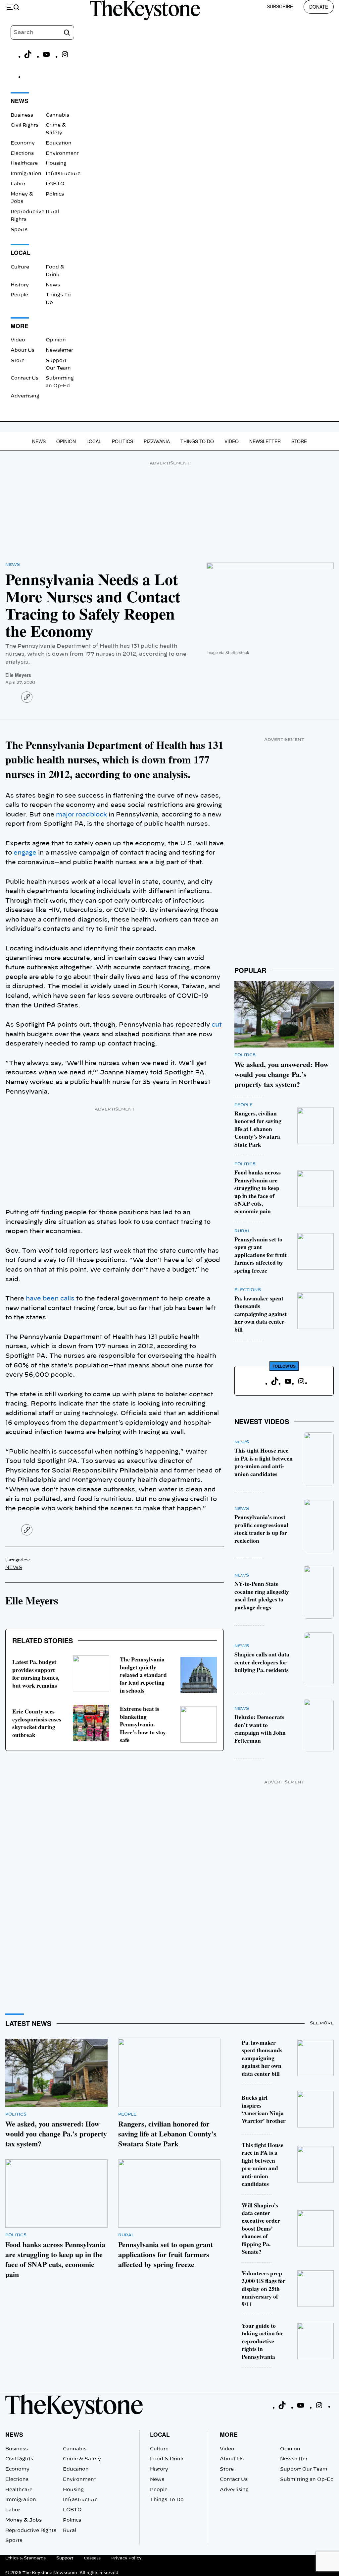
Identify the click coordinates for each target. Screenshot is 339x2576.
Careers (92, 2558)
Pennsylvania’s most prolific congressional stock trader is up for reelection (261, 1528)
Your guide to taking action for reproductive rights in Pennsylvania (263, 2341)
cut (217, 1025)
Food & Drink (167, 2459)
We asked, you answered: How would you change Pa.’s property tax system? (282, 1074)
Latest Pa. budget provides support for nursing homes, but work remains (36, 1673)
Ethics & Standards (25, 2558)
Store (18, 361)
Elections (22, 153)
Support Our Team (304, 2469)
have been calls (51, 1299)
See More (322, 2023)
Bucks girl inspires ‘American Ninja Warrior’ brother (264, 2109)
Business (22, 115)
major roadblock (81, 815)
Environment (62, 153)
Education (59, 143)
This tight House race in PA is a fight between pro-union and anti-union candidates (264, 1462)
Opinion (56, 340)
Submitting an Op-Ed (307, 2480)
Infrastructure (63, 174)
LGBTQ (55, 184)
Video (18, 340)
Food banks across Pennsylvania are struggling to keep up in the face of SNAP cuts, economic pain (258, 1192)
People (19, 295)
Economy (23, 143)
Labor (18, 184)
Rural (52, 212)
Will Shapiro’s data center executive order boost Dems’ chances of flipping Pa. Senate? (261, 2228)
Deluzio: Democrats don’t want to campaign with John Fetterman (260, 1728)
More (229, 2434)
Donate (319, 7)
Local (94, 441)
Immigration (26, 174)
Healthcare (24, 163)
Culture (20, 267)
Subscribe (280, 6)
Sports (19, 230)
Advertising (25, 396)
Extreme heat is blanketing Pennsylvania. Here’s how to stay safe (143, 1724)
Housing (56, 163)
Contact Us (24, 378)
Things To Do (197, 441)
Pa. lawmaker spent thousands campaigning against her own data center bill (261, 1314)
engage (25, 853)
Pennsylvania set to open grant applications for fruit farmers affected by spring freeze (261, 1255)
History (20, 285)
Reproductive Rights (31, 2531)
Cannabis (57, 115)
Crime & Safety (82, 2459)
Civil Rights (24, 125)
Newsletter (59, 350)
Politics (55, 194)
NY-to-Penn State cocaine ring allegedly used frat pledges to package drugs (262, 1595)
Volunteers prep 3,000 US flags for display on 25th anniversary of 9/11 (264, 2289)
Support (65, 2558)
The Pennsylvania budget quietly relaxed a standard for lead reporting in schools (143, 1675)
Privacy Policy (126, 2558)
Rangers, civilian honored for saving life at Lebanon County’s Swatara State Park (258, 1129)
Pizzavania (157, 441)
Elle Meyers (18, 675)
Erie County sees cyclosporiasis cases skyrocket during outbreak (37, 1723)
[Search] (67, 32)
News (53, 285)
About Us (23, 350)
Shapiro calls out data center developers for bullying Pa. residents (262, 1662)
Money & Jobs (24, 2520)
